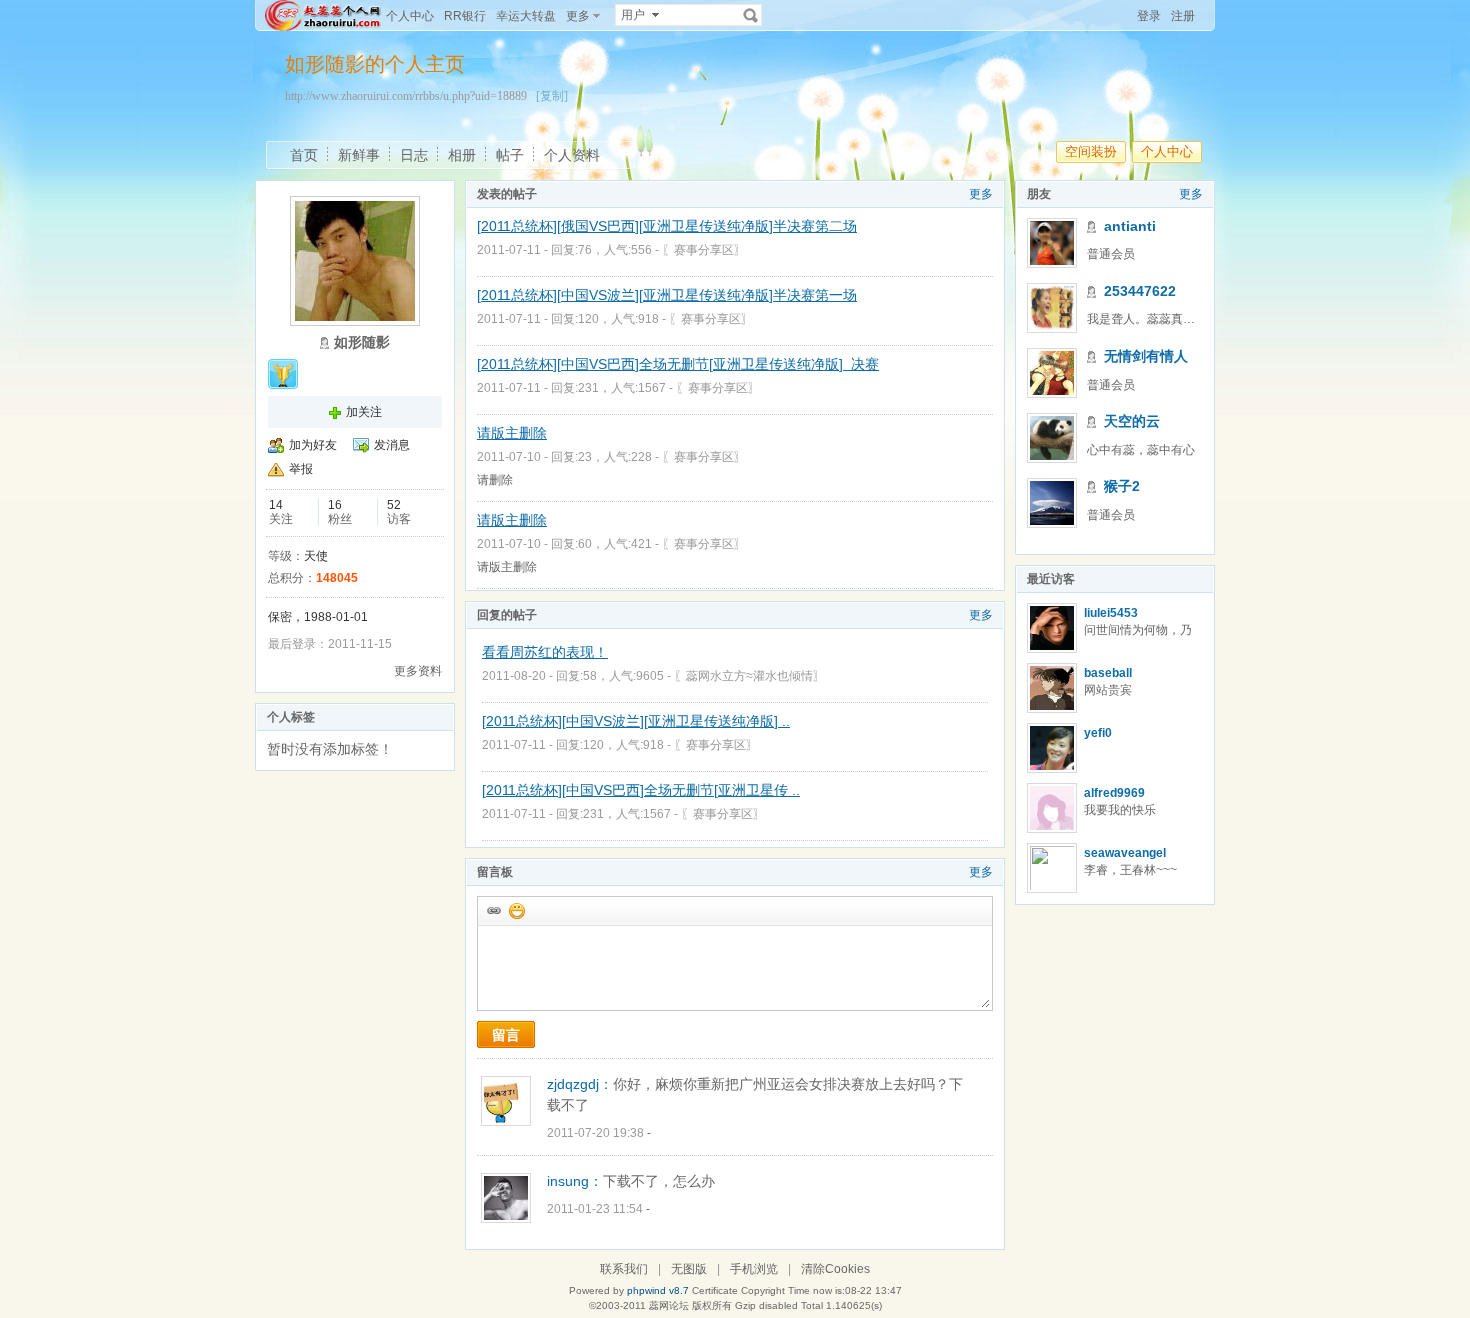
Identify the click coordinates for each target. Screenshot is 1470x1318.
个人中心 (410, 16)
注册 (1183, 16)
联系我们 (624, 1269)
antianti (1130, 226)
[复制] (552, 96)
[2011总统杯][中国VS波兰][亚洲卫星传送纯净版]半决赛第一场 (667, 295)
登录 (1149, 16)
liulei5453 (1111, 613)
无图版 (689, 1269)
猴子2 (1122, 486)
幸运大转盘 (526, 16)
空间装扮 (1091, 151)
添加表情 (516, 910)
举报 (301, 469)
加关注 (364, 412)
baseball (1108, 673)
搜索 (751, 15)
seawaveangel (1125, 853)
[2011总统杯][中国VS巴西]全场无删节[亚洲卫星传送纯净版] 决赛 (678, 364)
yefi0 (1098, 733)
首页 (304, 155)
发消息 (392, 445)
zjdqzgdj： (580, 1084)
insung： (575, 1181)
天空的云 (1132, 421)
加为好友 (313, 445)
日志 (414, 155)
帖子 (510, 155)
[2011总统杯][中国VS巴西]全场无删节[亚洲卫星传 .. (641, 790)
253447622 (1140, 291)
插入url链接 (493, 910)
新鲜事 (359, 155)
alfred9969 (1114, 793)
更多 (981, 194)
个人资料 (572, 155)
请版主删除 (512, 433)
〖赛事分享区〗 (704, 250)
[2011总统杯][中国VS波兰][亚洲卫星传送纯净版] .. (636, 721)
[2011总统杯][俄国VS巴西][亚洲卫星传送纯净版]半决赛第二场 (667, 226)
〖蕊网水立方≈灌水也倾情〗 (749, 676)
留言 (506, 1035)
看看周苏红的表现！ (545, 652)
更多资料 (418, 671)
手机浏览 (754, 1269)
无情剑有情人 (1146, 356)
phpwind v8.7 (658, 1290)
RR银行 (465, 16)
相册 (462, 155)
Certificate (715, 1290)
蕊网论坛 (669, 1305)
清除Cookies (835, 1269)
